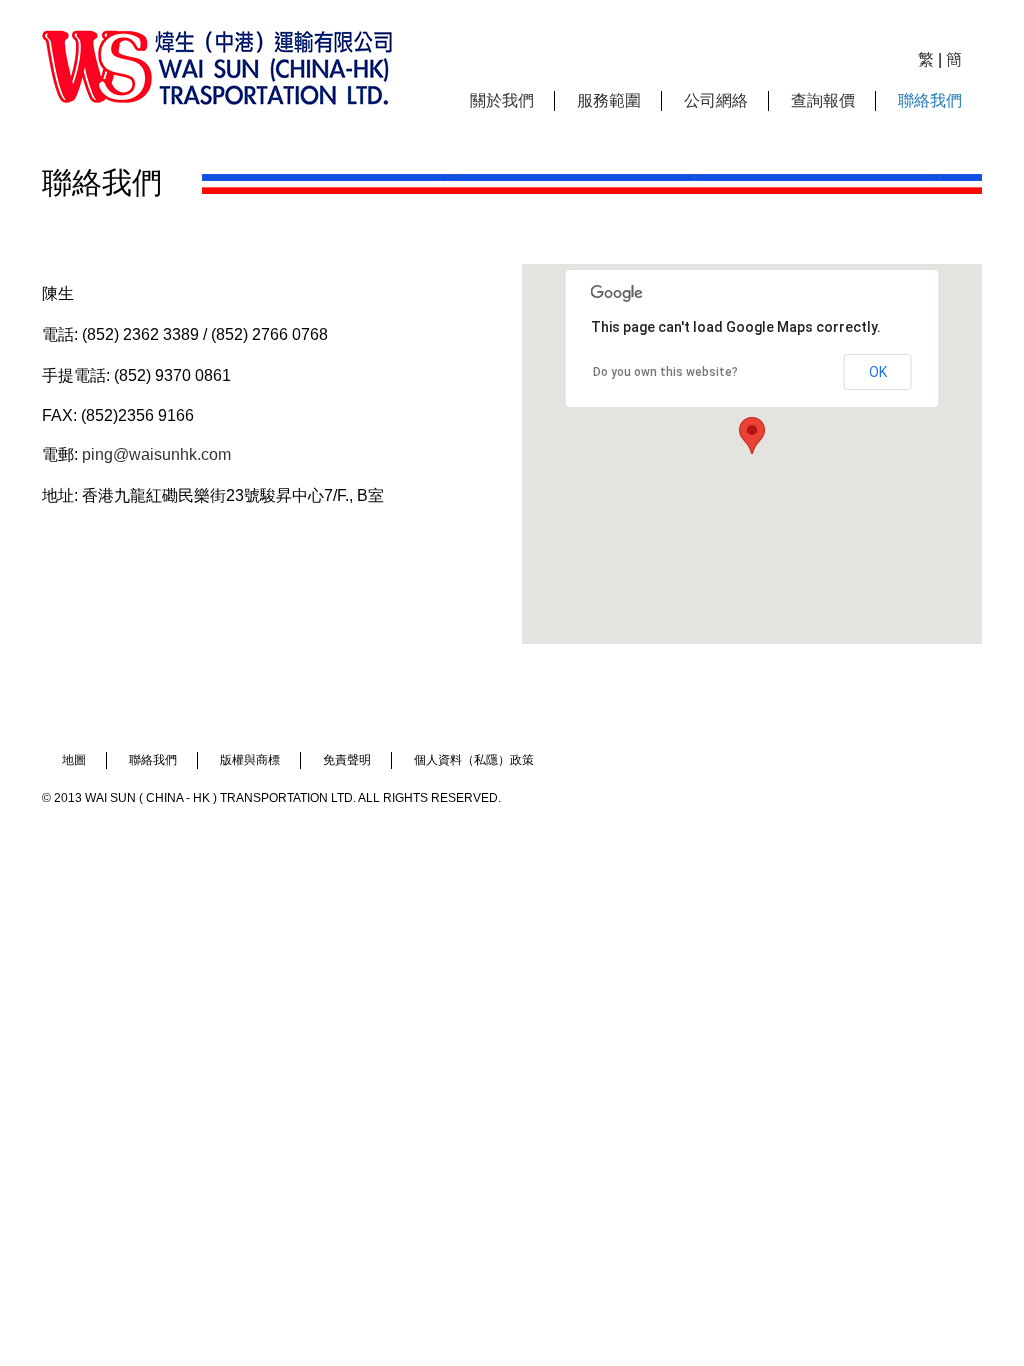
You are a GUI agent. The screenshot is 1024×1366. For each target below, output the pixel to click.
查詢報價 (823, 100)
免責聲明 (347, 760)
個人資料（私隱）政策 (474, 760)
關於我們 (502, 100)
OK (878, 372)
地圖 (74, 760)
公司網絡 (716, 100)
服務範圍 (609, 100)
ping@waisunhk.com (156, 454)
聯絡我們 (930, 100)
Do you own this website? (665, 372)
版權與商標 (250, 760)
